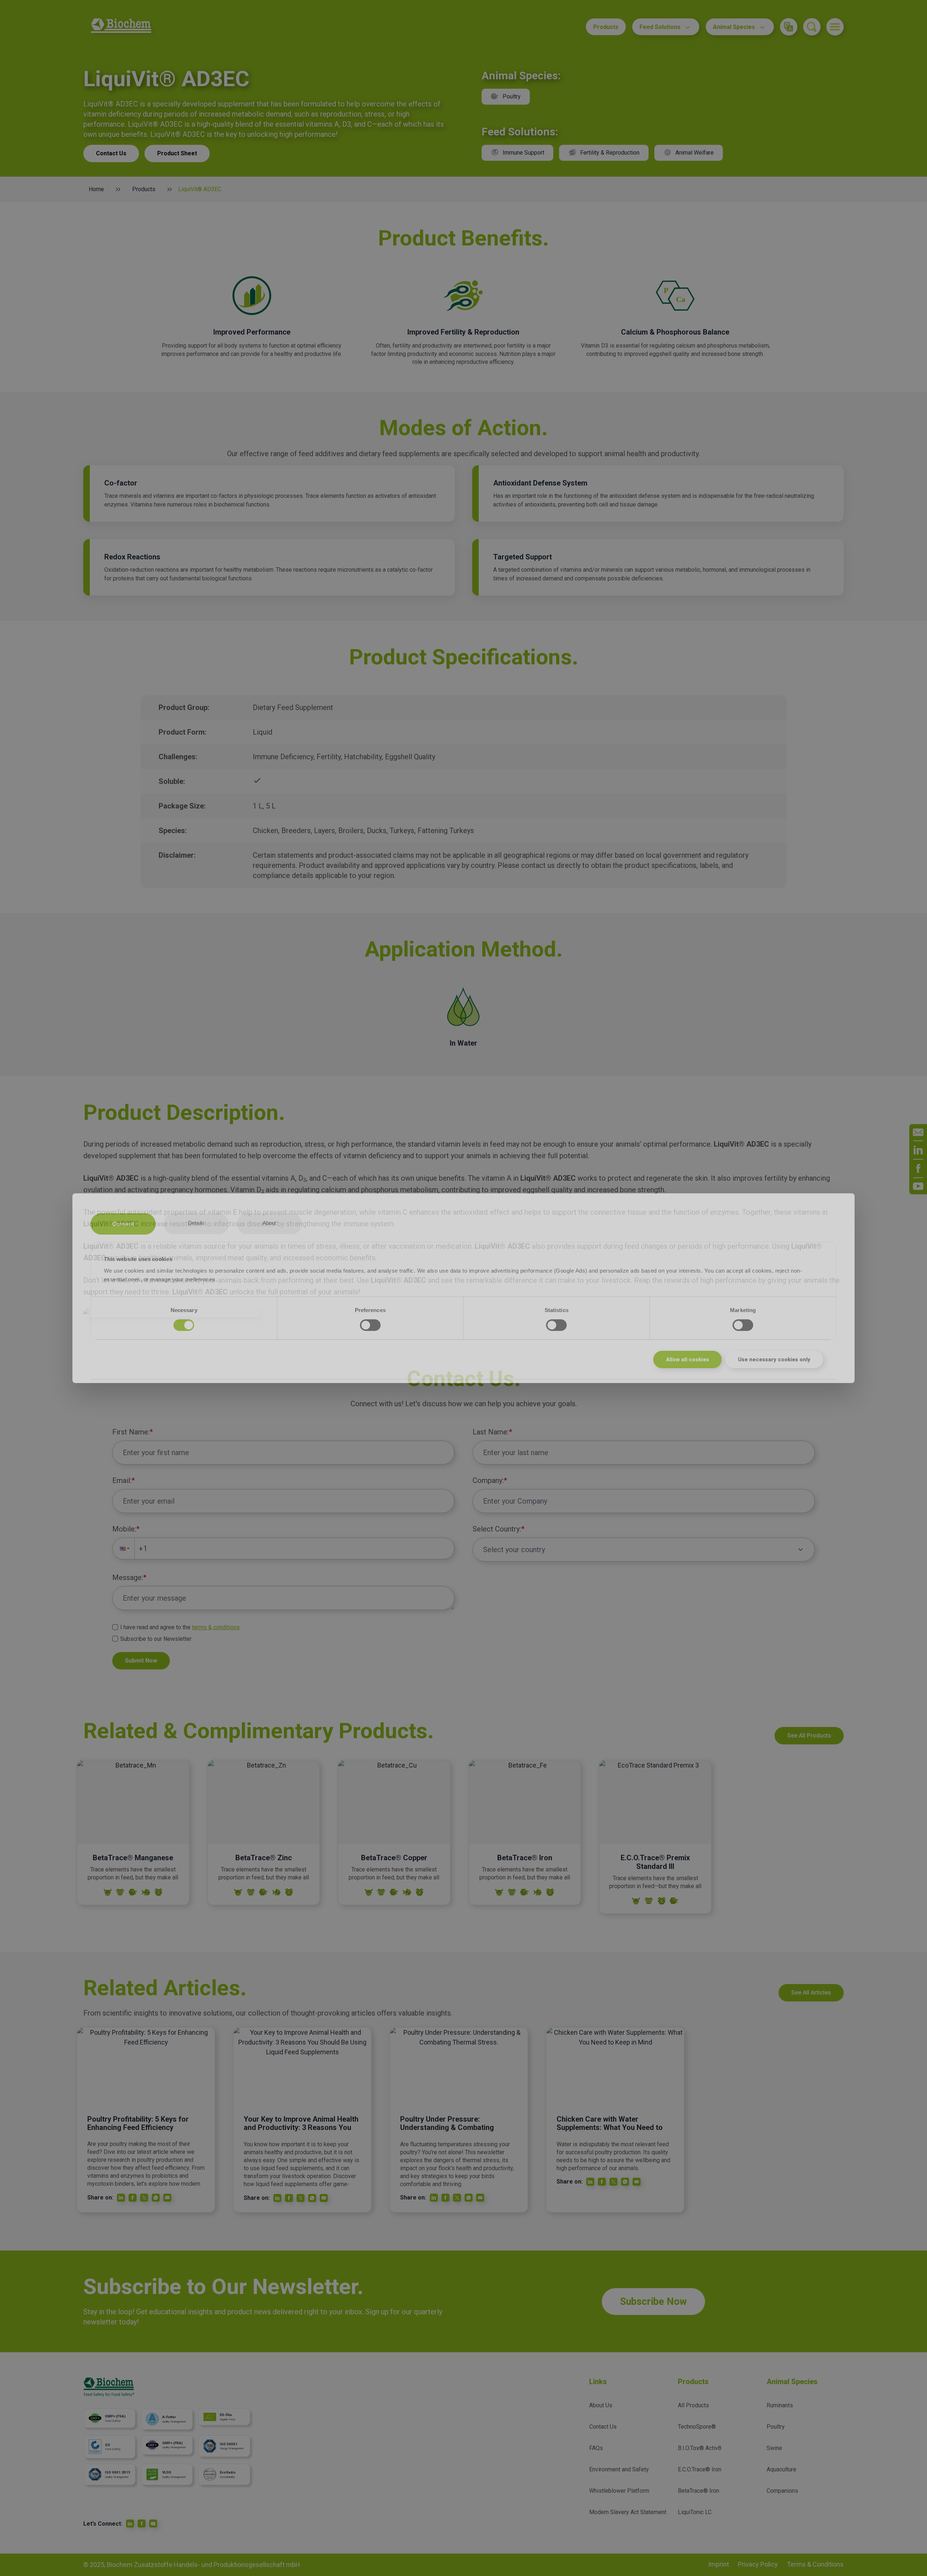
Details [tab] (196, 1223)
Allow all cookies (687, 1360)
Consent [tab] (123, 1224)
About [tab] (270, 1223)
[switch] (370, 1325)
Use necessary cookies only (774, 1360)
